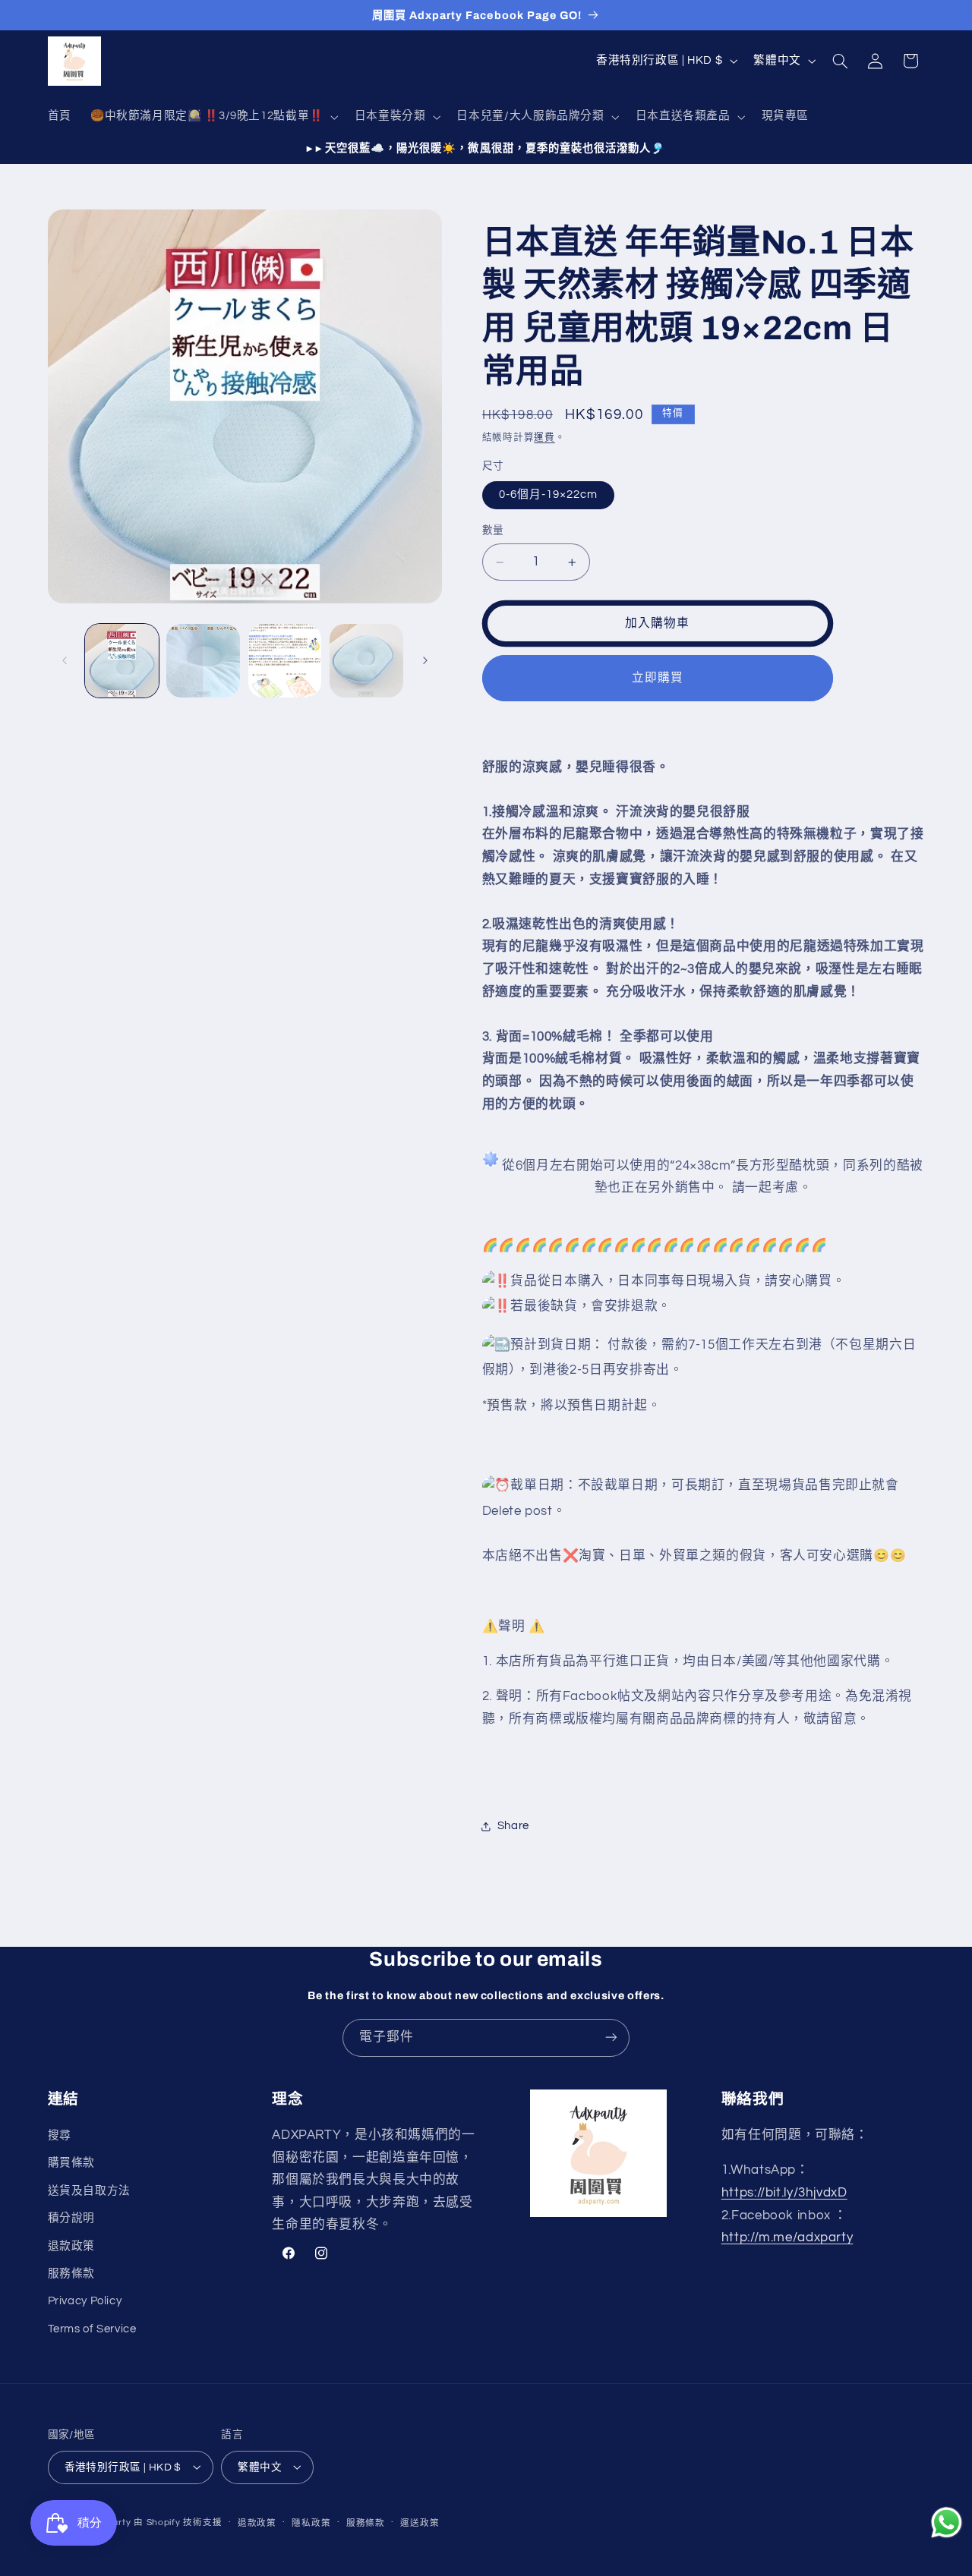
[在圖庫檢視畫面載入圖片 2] (203, 661)
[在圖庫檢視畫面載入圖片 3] (285, 661)
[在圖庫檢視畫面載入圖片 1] (122, 661)
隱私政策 (311, 2522)
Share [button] (513, 1827)
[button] (213, 117)
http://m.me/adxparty (787, 2238)
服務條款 (72, 2274)
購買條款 (72, 2163)
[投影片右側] (425, 660)
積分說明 (72, 2219)
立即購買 (658, 679)
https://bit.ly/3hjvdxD (784, 2193)
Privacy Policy (85, 2302)
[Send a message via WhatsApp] (947, 2522)
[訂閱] (611, 2037)
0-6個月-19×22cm (549, 495)
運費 (544, 438)
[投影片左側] (65, 660)
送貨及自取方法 (89, 2191)
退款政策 (72, 2246)
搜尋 (60, 2135)
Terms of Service (92, 2329)
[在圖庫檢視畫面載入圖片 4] (366, 661)
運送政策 (420, 2522)
